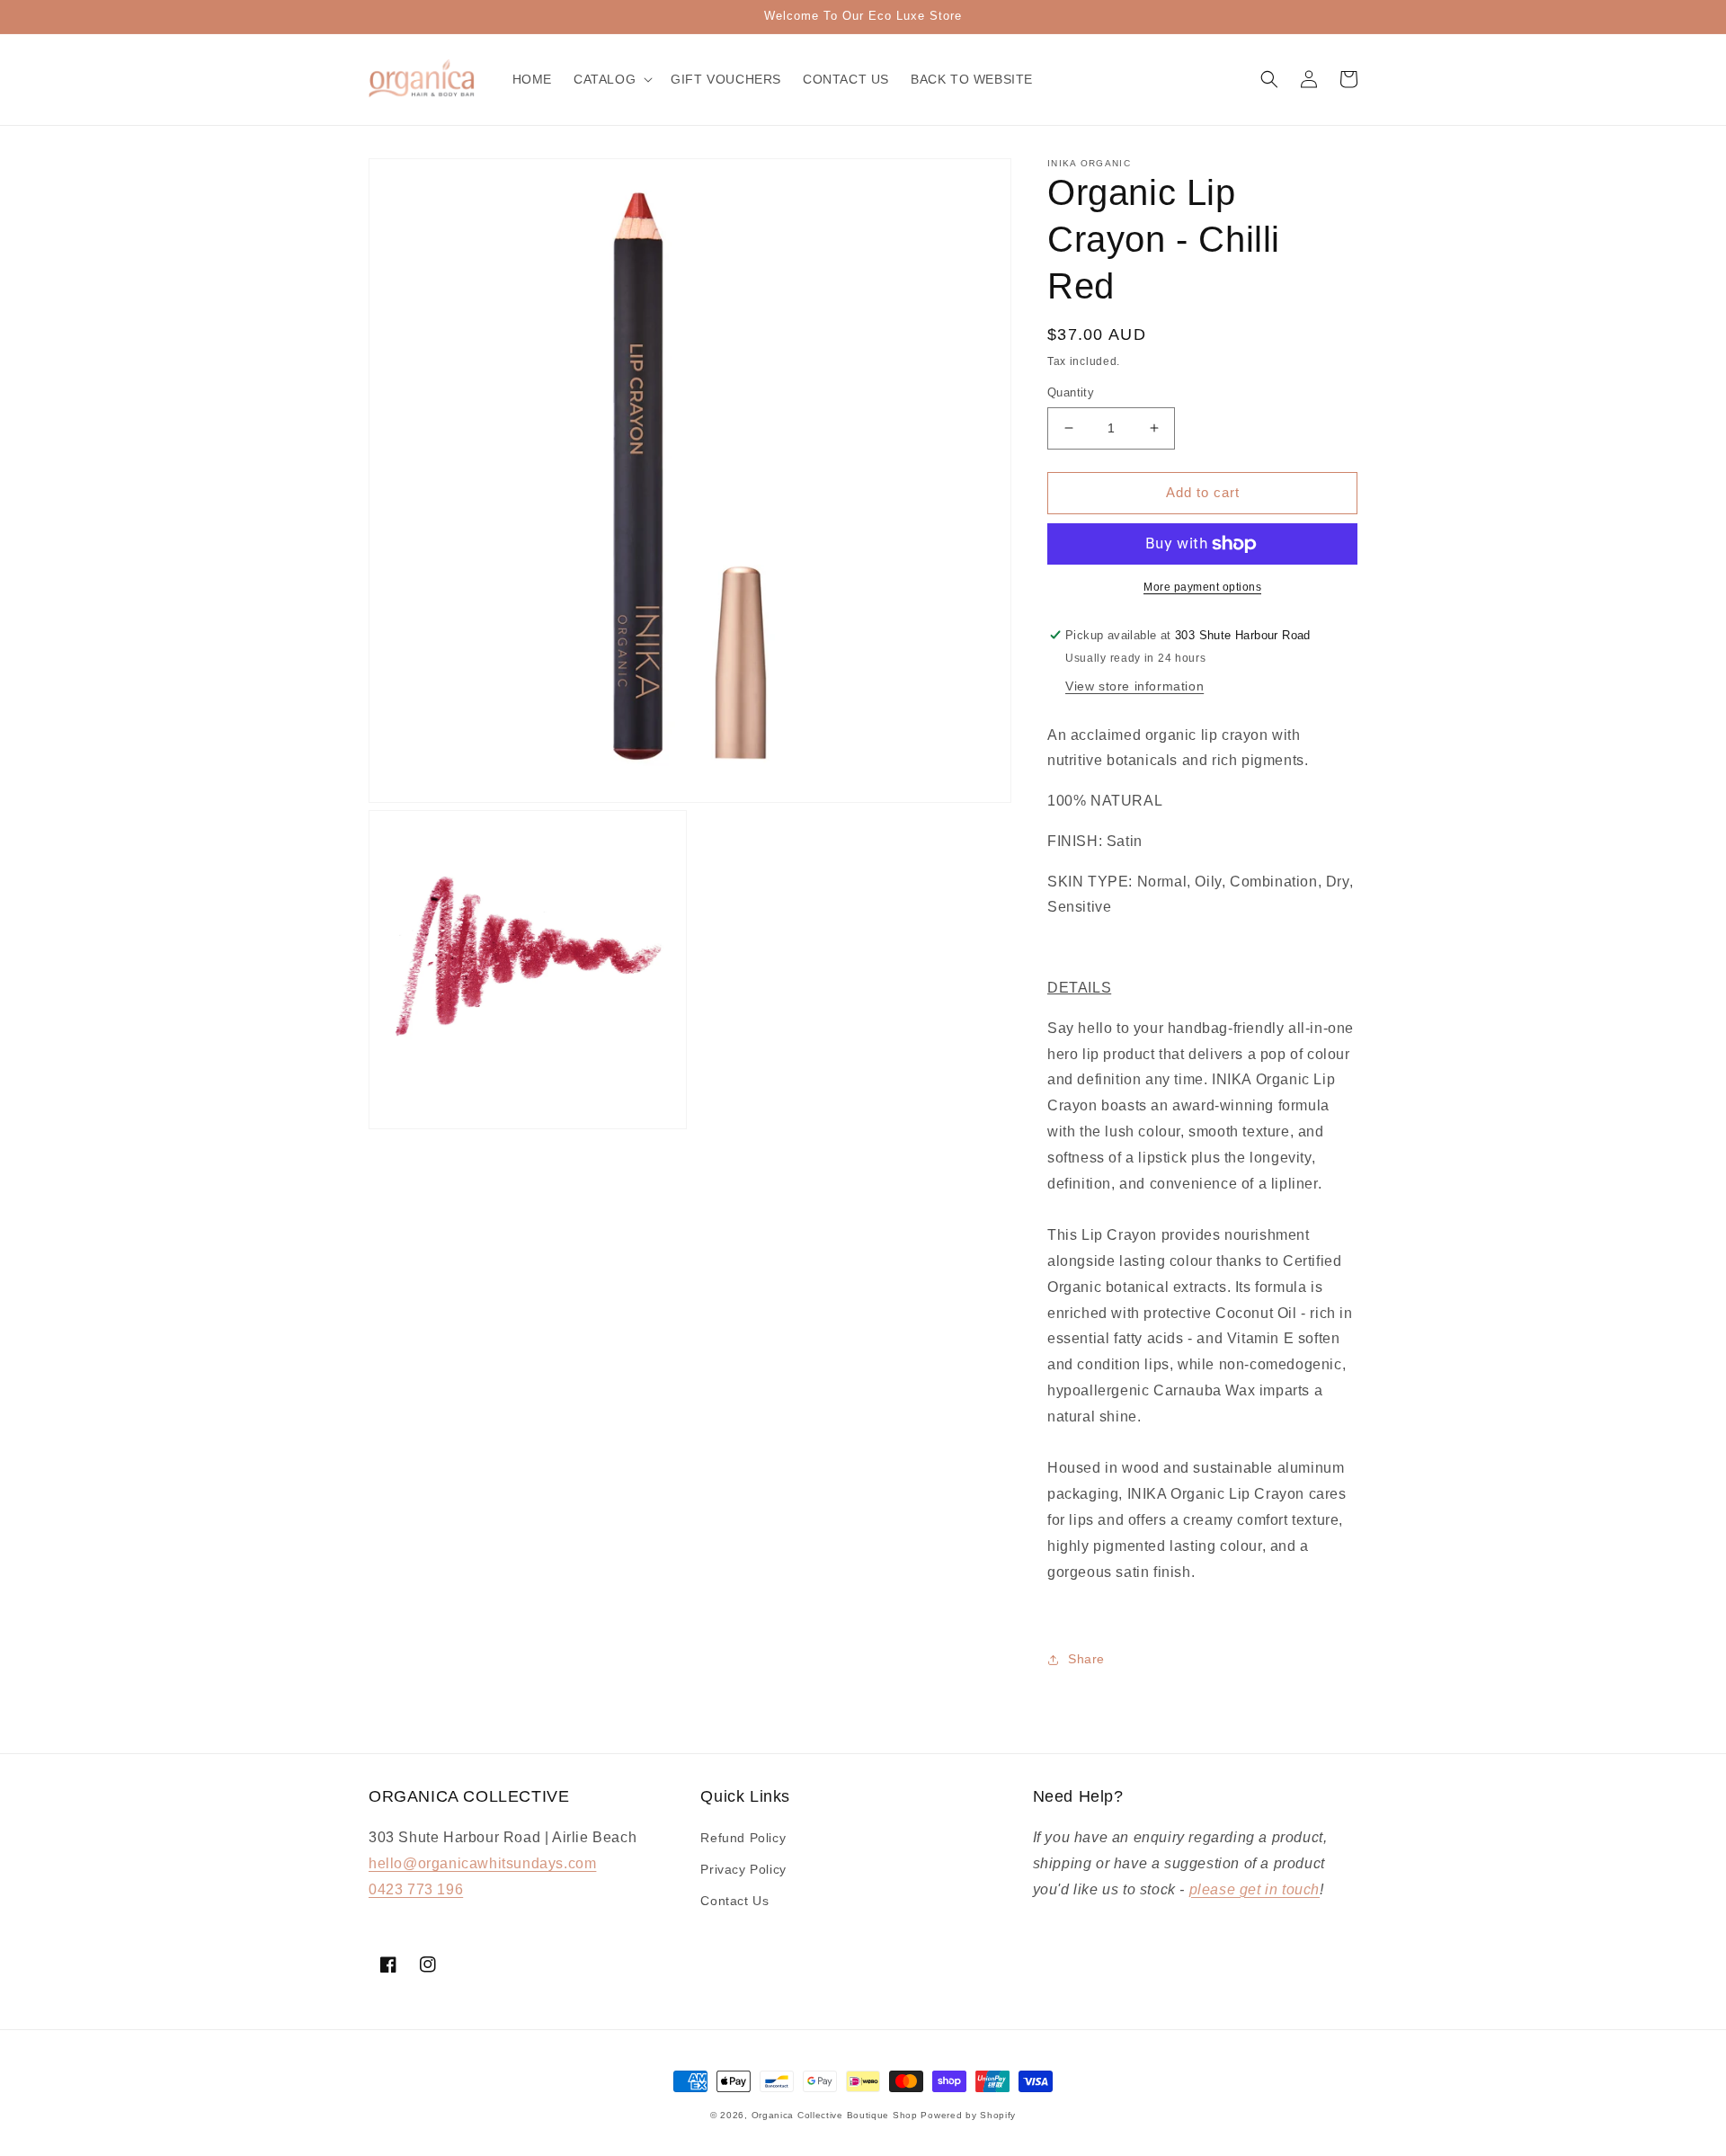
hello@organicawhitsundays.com (482, 1863)
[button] (611, 79)
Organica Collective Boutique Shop (835, 2115)
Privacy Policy (743, 1869)
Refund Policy (743, 1838)
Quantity (1071, 392)
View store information (1134, 686)
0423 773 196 (416, 1889)
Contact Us (734, 1901)
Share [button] (1086, 1659)
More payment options (1202, 587)
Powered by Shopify (968, 2115)
